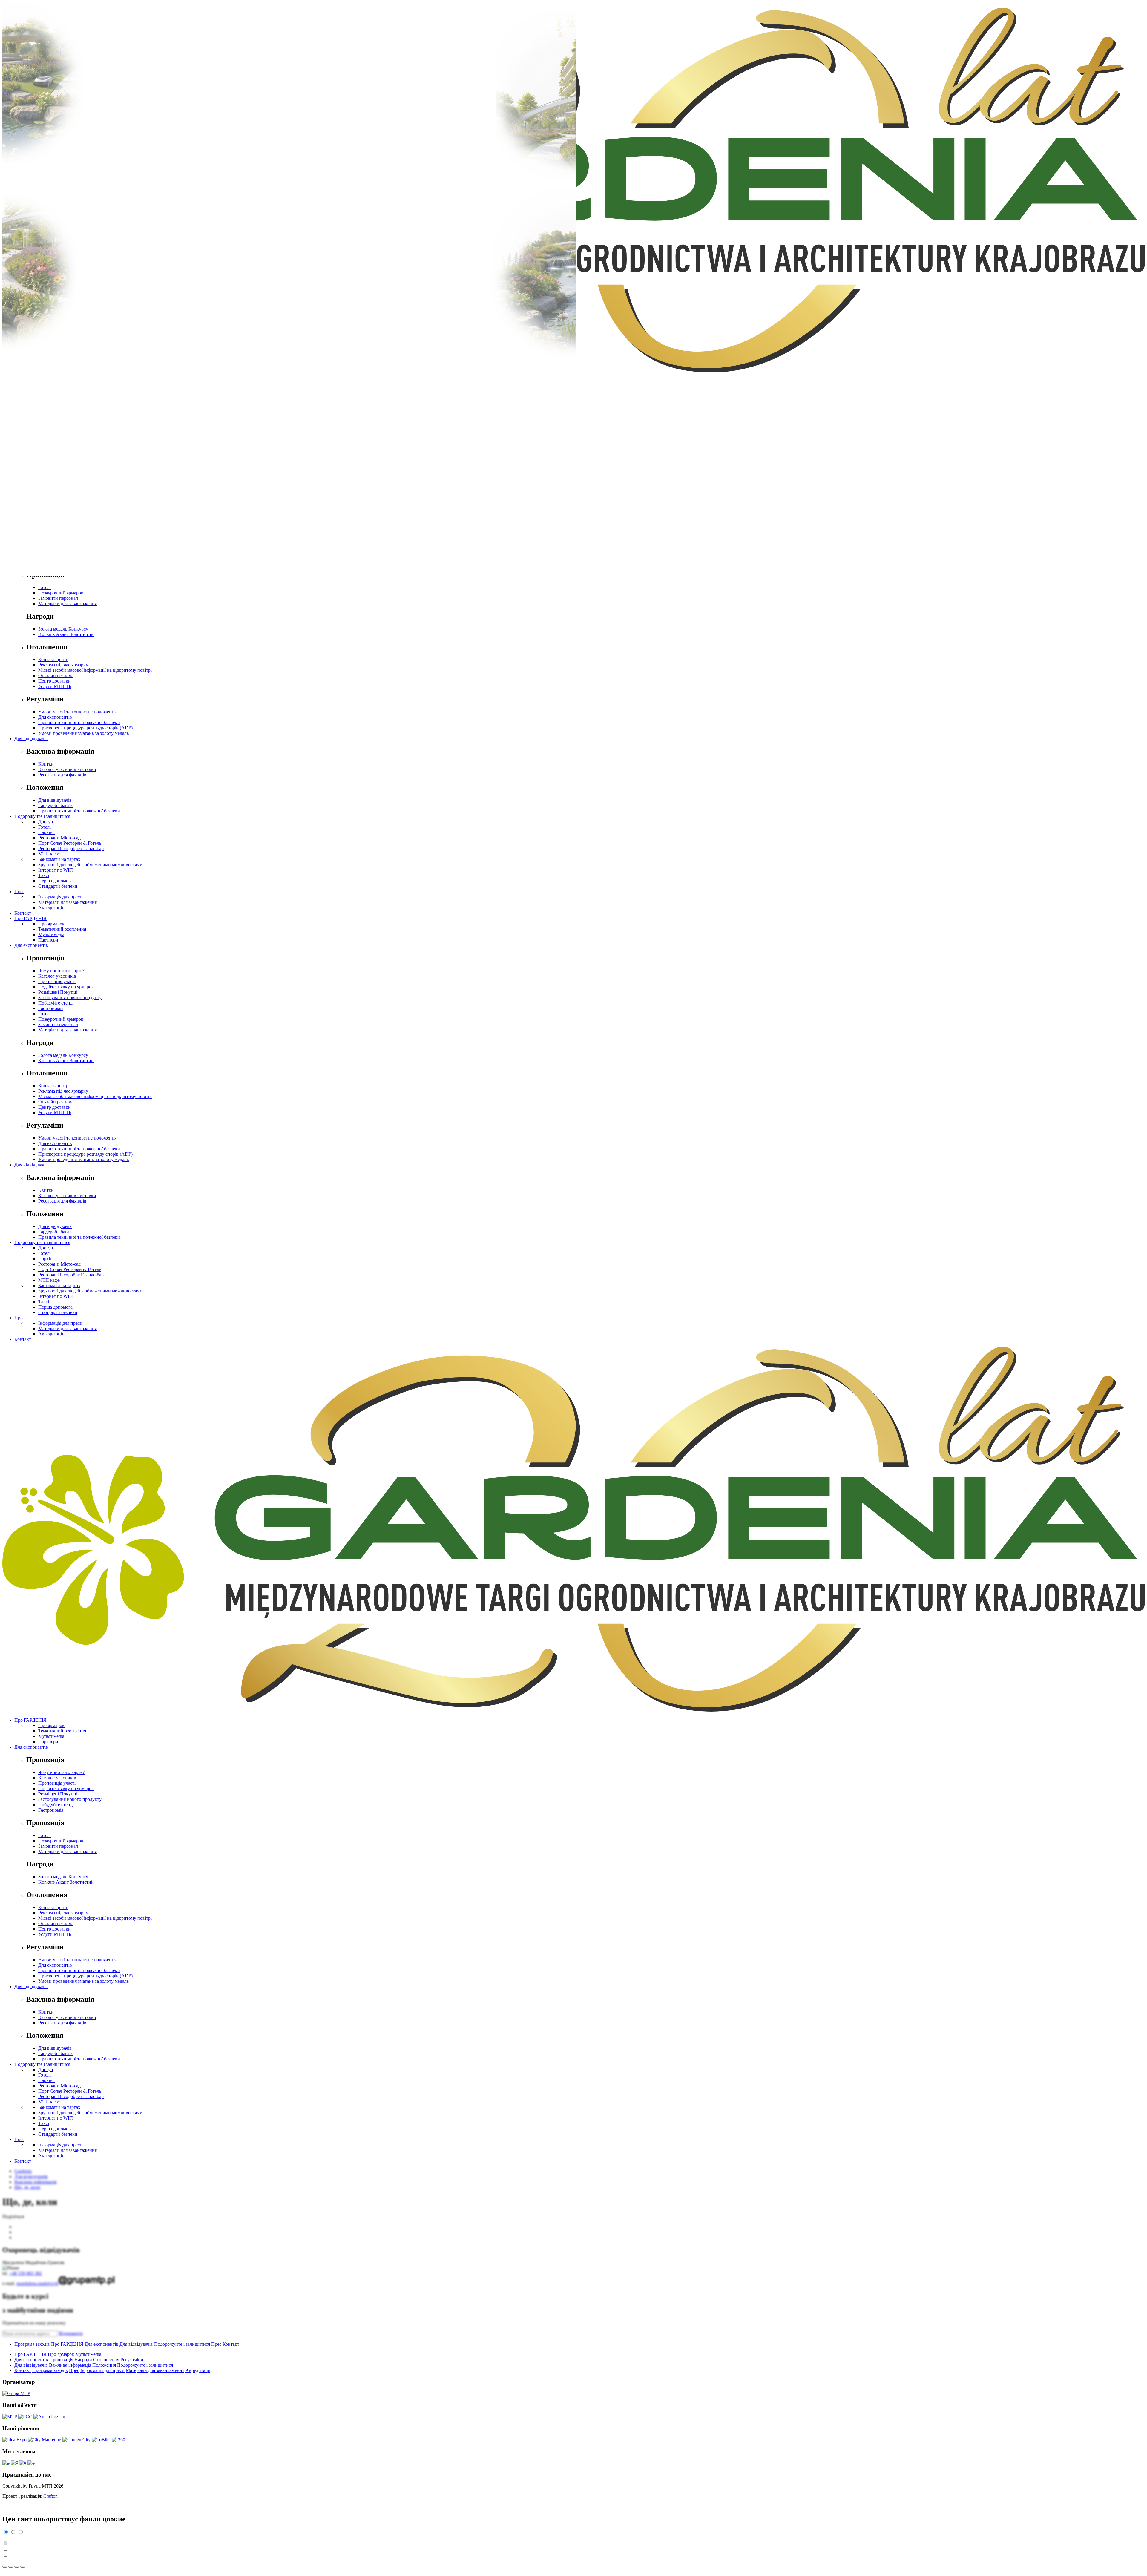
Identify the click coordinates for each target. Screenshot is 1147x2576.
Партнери (48, 940)
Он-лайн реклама (56, 676)
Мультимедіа (51, 934)
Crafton (50, 2496)
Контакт (23, 913)
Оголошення (106, 2360)
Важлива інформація (70, 2365)
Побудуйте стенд (55, 1003)
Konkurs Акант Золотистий (66, 634)
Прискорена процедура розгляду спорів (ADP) (85, 728)
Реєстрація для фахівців (62, 775)
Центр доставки (55, 681)
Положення (104, 2365)
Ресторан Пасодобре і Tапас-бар (71, 848)
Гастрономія (51, 1008)
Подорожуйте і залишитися (42, 816)
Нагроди (83, 2360)
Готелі (45, 587)
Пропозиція (61, 2360)
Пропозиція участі (57, 981)
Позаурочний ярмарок (61, 593)
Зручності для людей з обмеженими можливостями (90, 865)
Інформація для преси (60, 897)
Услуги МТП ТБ (55, 686)
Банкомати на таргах (59, 859)
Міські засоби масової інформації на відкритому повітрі (95, 670)
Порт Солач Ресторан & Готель (70, 843)
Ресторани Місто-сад (59, 838)
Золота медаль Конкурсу (63, 629)
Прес (19, 891)
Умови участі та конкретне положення (77, 712)
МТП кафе (49, 854)
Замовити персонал (58, 598)
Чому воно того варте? (61, 971)
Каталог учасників (57, 976)
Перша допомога (55, 881)
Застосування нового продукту (70, 998)
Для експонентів (55, 717)
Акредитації (51, 908)
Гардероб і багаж (55, 805)
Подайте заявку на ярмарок (66, 987)
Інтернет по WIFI (56, 870)
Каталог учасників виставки (67, 769)
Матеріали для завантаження (68, 604)
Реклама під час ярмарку (63, 665)
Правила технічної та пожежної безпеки (79, 722)
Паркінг (46, 832)
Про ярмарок (51, 924)
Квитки (46, 764)
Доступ (46, 822)
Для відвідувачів (31, 739)
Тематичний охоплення (62, 929)
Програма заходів (32, 2344)
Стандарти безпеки (58, 886)
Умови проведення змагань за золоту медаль (83, 733)
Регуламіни (132, 2360)
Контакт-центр (53, 659)
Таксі (44, 875)
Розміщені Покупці (58, 992)
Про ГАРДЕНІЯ (30, 918)
